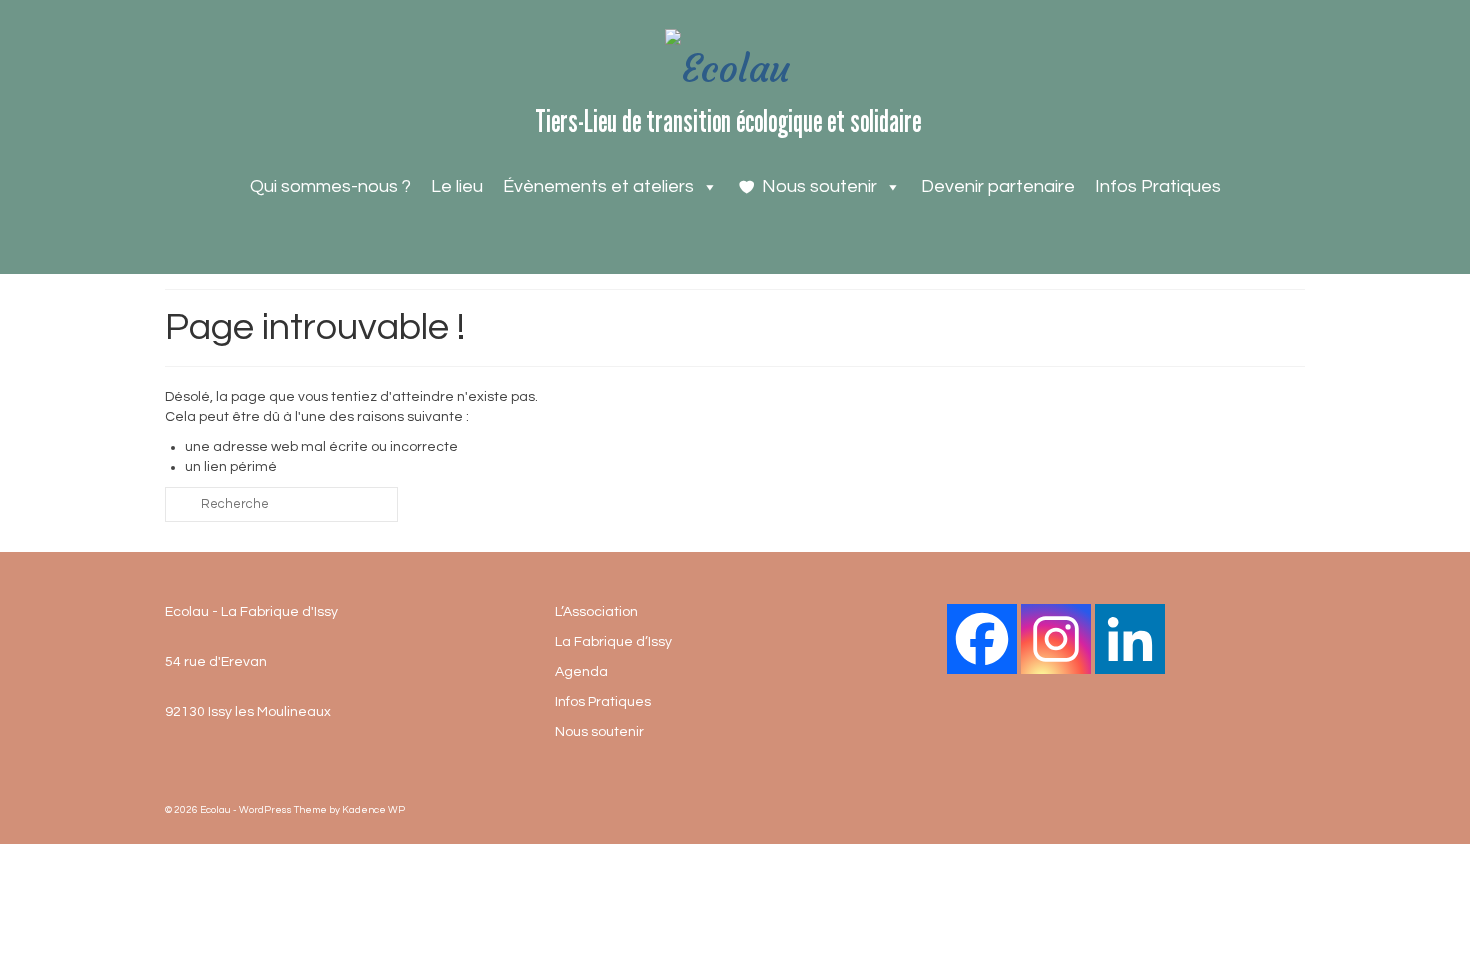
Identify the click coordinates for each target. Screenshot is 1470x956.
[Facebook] (982, 639)
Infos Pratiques (1158, 186)
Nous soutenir (819, 186)
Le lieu (457, 186)
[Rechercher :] (281, 504)
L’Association (596, 612)
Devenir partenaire (998, 186)
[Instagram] (1056, 639)
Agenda (581, 672)
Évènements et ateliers (598, 186)
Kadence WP (373, 810)
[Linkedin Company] (1130, 639)
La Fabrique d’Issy (613, 642)
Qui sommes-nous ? (330, 186)
